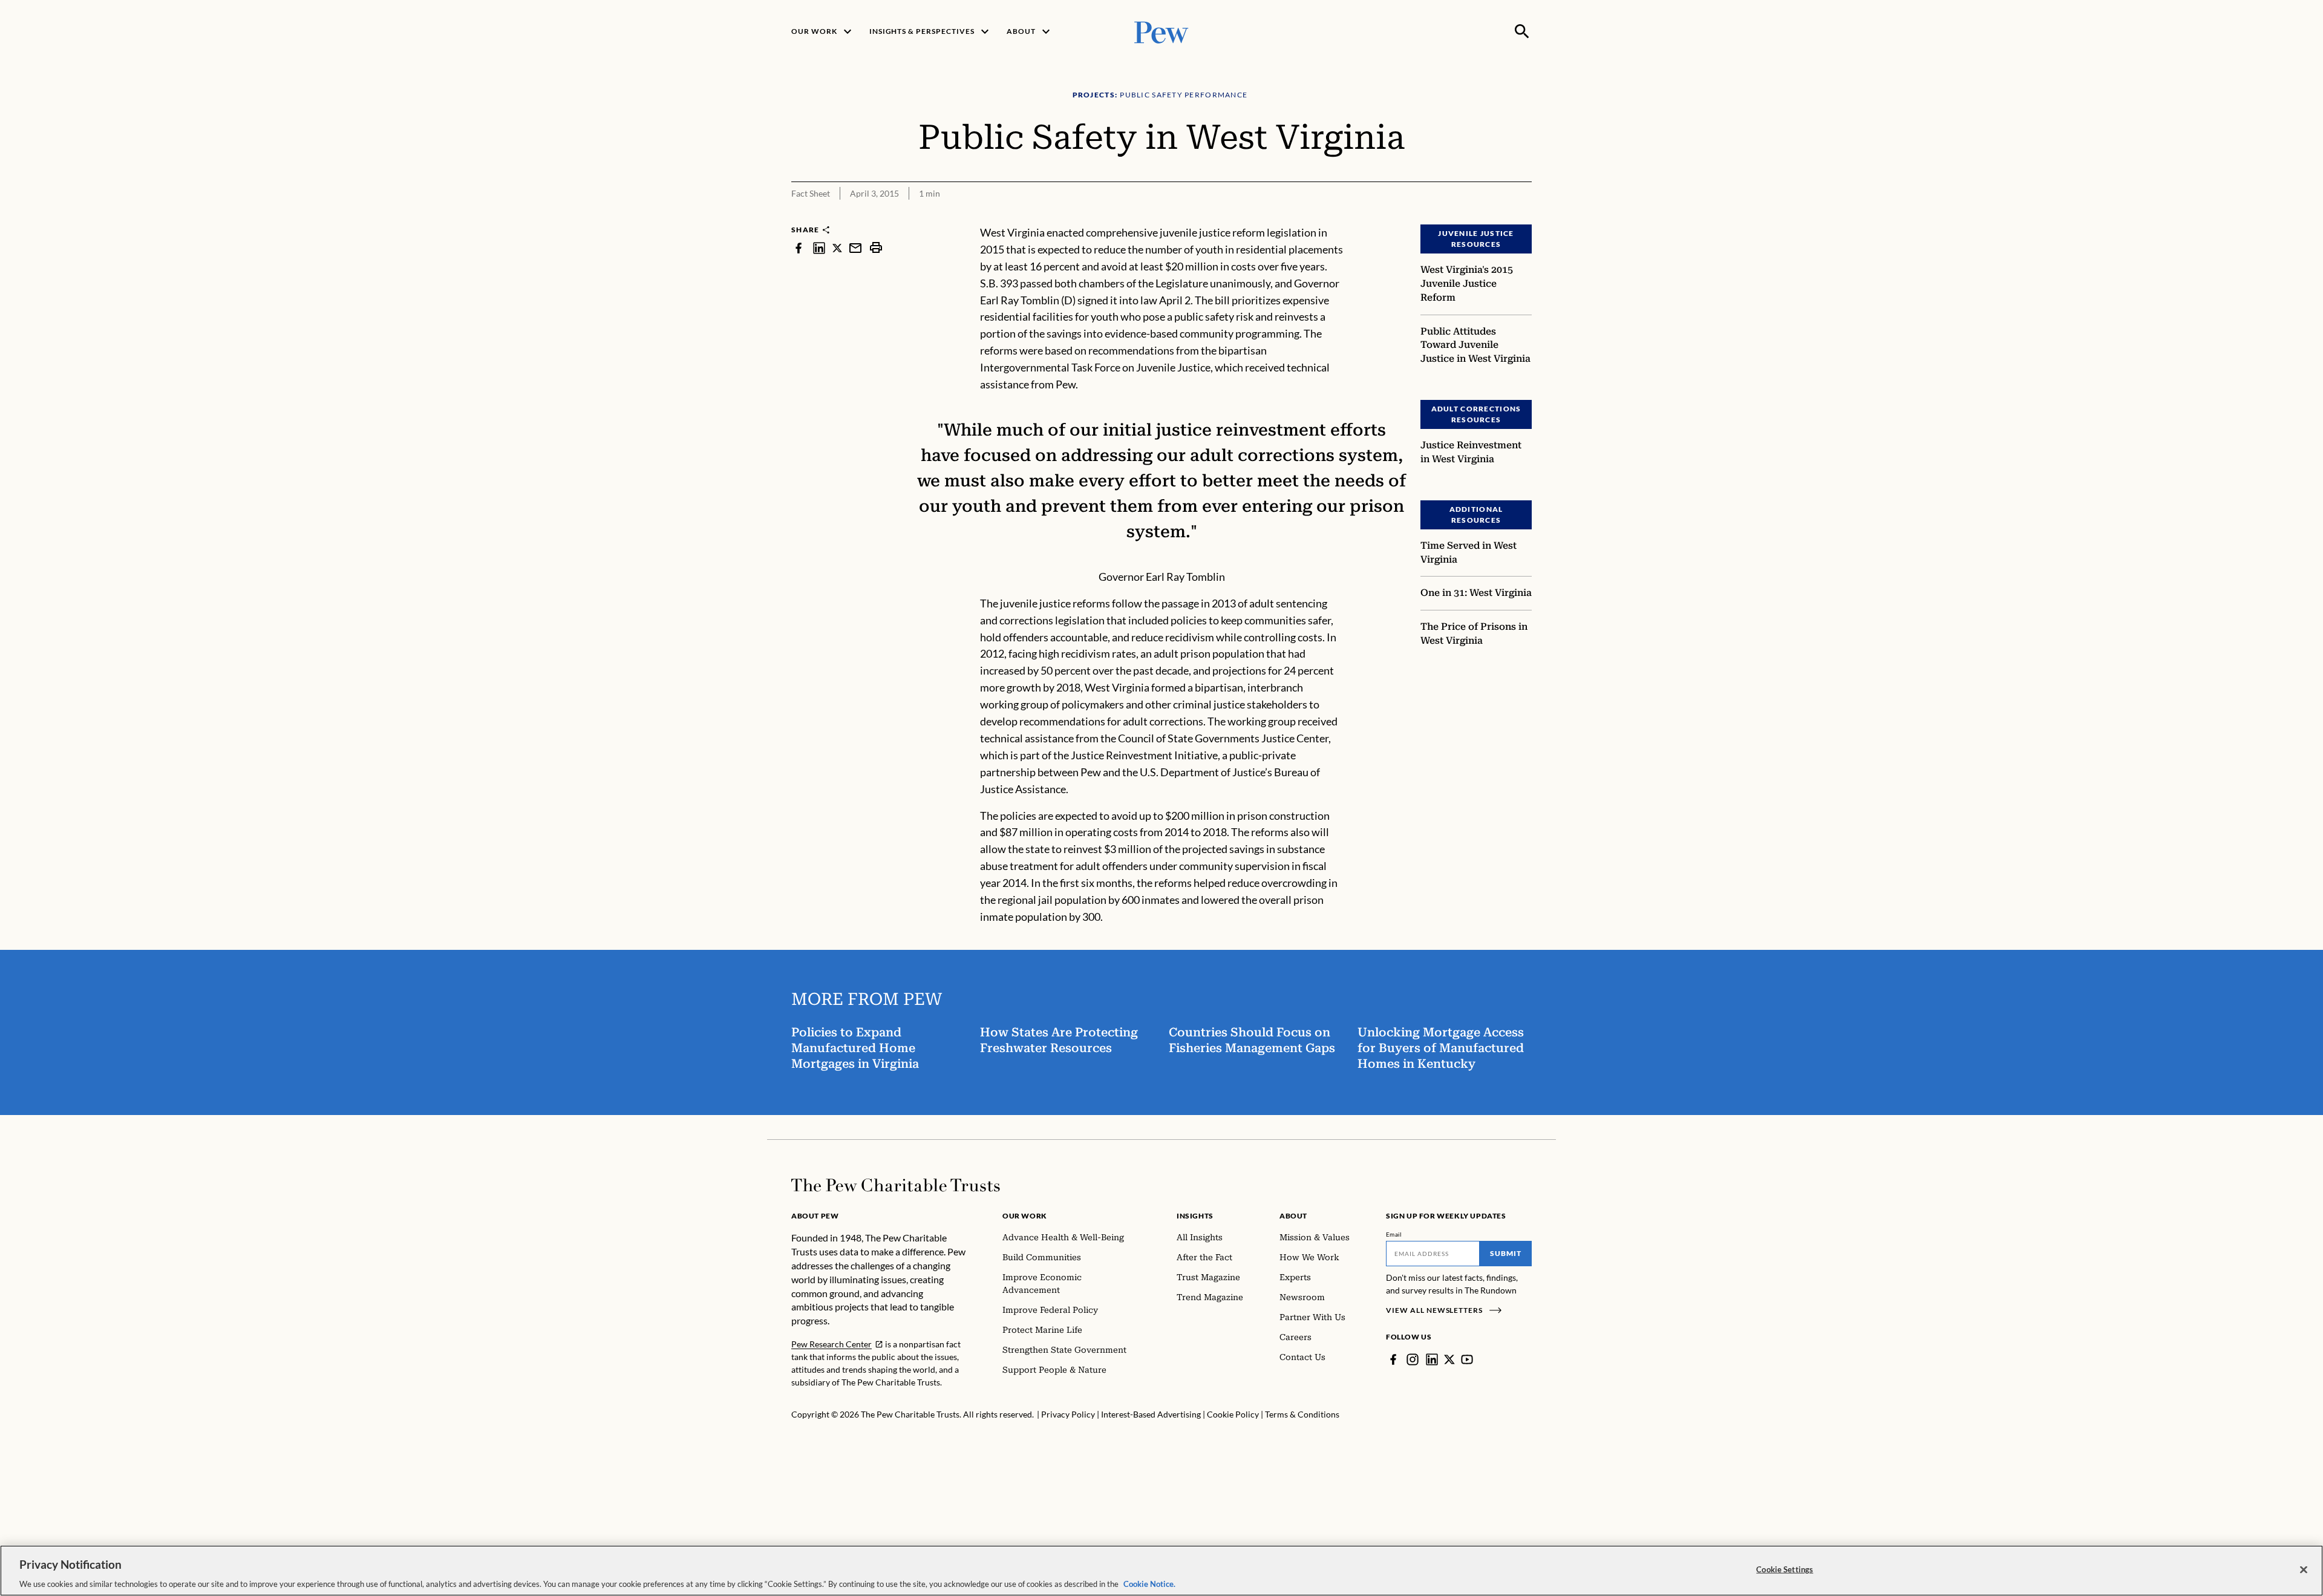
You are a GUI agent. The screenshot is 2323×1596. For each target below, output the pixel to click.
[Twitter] (1449, 1359)
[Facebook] (1393, 1359)
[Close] (2304, 1569)
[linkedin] (819, 248)
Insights (1195, 1216)
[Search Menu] (1522, 31)
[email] (855, 248)
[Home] (896, 1185)
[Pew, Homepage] (1161, 31)
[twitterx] (837, 248)
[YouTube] (1467, 1359)
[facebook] (799, 248)
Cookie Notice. (1149, 1583)
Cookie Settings (1785, 1569)
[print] (876, 248)
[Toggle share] (1524, 216)
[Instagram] (1413, 1359)
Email (1394, 1234)
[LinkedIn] (1432, 1359)
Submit (1506, 1253)
